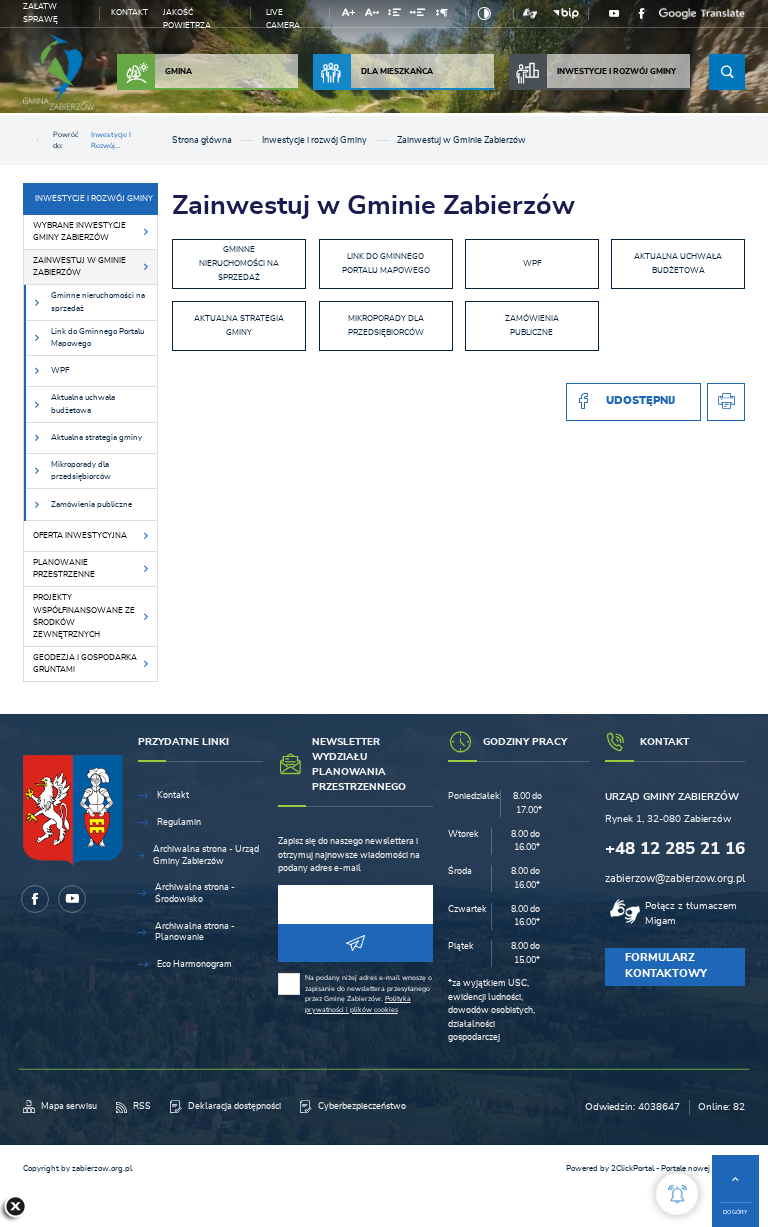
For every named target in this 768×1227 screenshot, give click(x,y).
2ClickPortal (632, 1169)
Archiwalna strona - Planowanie (195, 932)
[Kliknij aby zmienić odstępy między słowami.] (418, 15)
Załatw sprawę (40, 13)
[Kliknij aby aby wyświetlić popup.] (677, 1194)
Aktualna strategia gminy (96, 437)
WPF (60, 370)
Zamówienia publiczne (91, 504)
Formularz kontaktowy (666, 966)
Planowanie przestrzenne (64, 568)
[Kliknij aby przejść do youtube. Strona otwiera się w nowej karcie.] (614, 13)
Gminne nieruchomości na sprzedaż (98, 301)
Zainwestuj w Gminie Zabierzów (79, 266)
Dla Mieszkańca (397, 71)
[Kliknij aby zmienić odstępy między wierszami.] (394, 15)
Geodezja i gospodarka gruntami (85, 663)
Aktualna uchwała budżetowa (83, 403)
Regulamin (179, 822)
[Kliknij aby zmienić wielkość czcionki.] (348, 15)
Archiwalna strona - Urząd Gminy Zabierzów (206, 855)
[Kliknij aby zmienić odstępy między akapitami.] (442, 15)
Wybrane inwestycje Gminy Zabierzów (79, 231)
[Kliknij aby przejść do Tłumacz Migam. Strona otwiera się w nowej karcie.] (530, 13)
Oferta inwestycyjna (80, 535)
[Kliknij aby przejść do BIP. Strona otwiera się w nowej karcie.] (566, 13)
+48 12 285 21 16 (675, 848)
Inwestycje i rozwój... (111, 140)
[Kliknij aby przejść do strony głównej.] (59, 72)
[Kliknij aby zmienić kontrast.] (485, 13)
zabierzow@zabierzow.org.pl (675, 878)
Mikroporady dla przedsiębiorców (81, 470)
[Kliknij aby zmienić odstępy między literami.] (372, 15)
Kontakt (129, 12)
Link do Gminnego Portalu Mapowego (97, 337)
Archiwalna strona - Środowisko (195, 893)
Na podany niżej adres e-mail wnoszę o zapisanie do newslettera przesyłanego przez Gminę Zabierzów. (368, 993)
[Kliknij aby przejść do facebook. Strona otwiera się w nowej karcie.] (642, 13)
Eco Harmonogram (194, 964)
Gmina (178, 71)
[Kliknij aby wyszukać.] (727, 72)
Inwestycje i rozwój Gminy (616, 71)
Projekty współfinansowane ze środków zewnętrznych (84, 616)
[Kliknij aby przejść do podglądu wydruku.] (726, 402)
